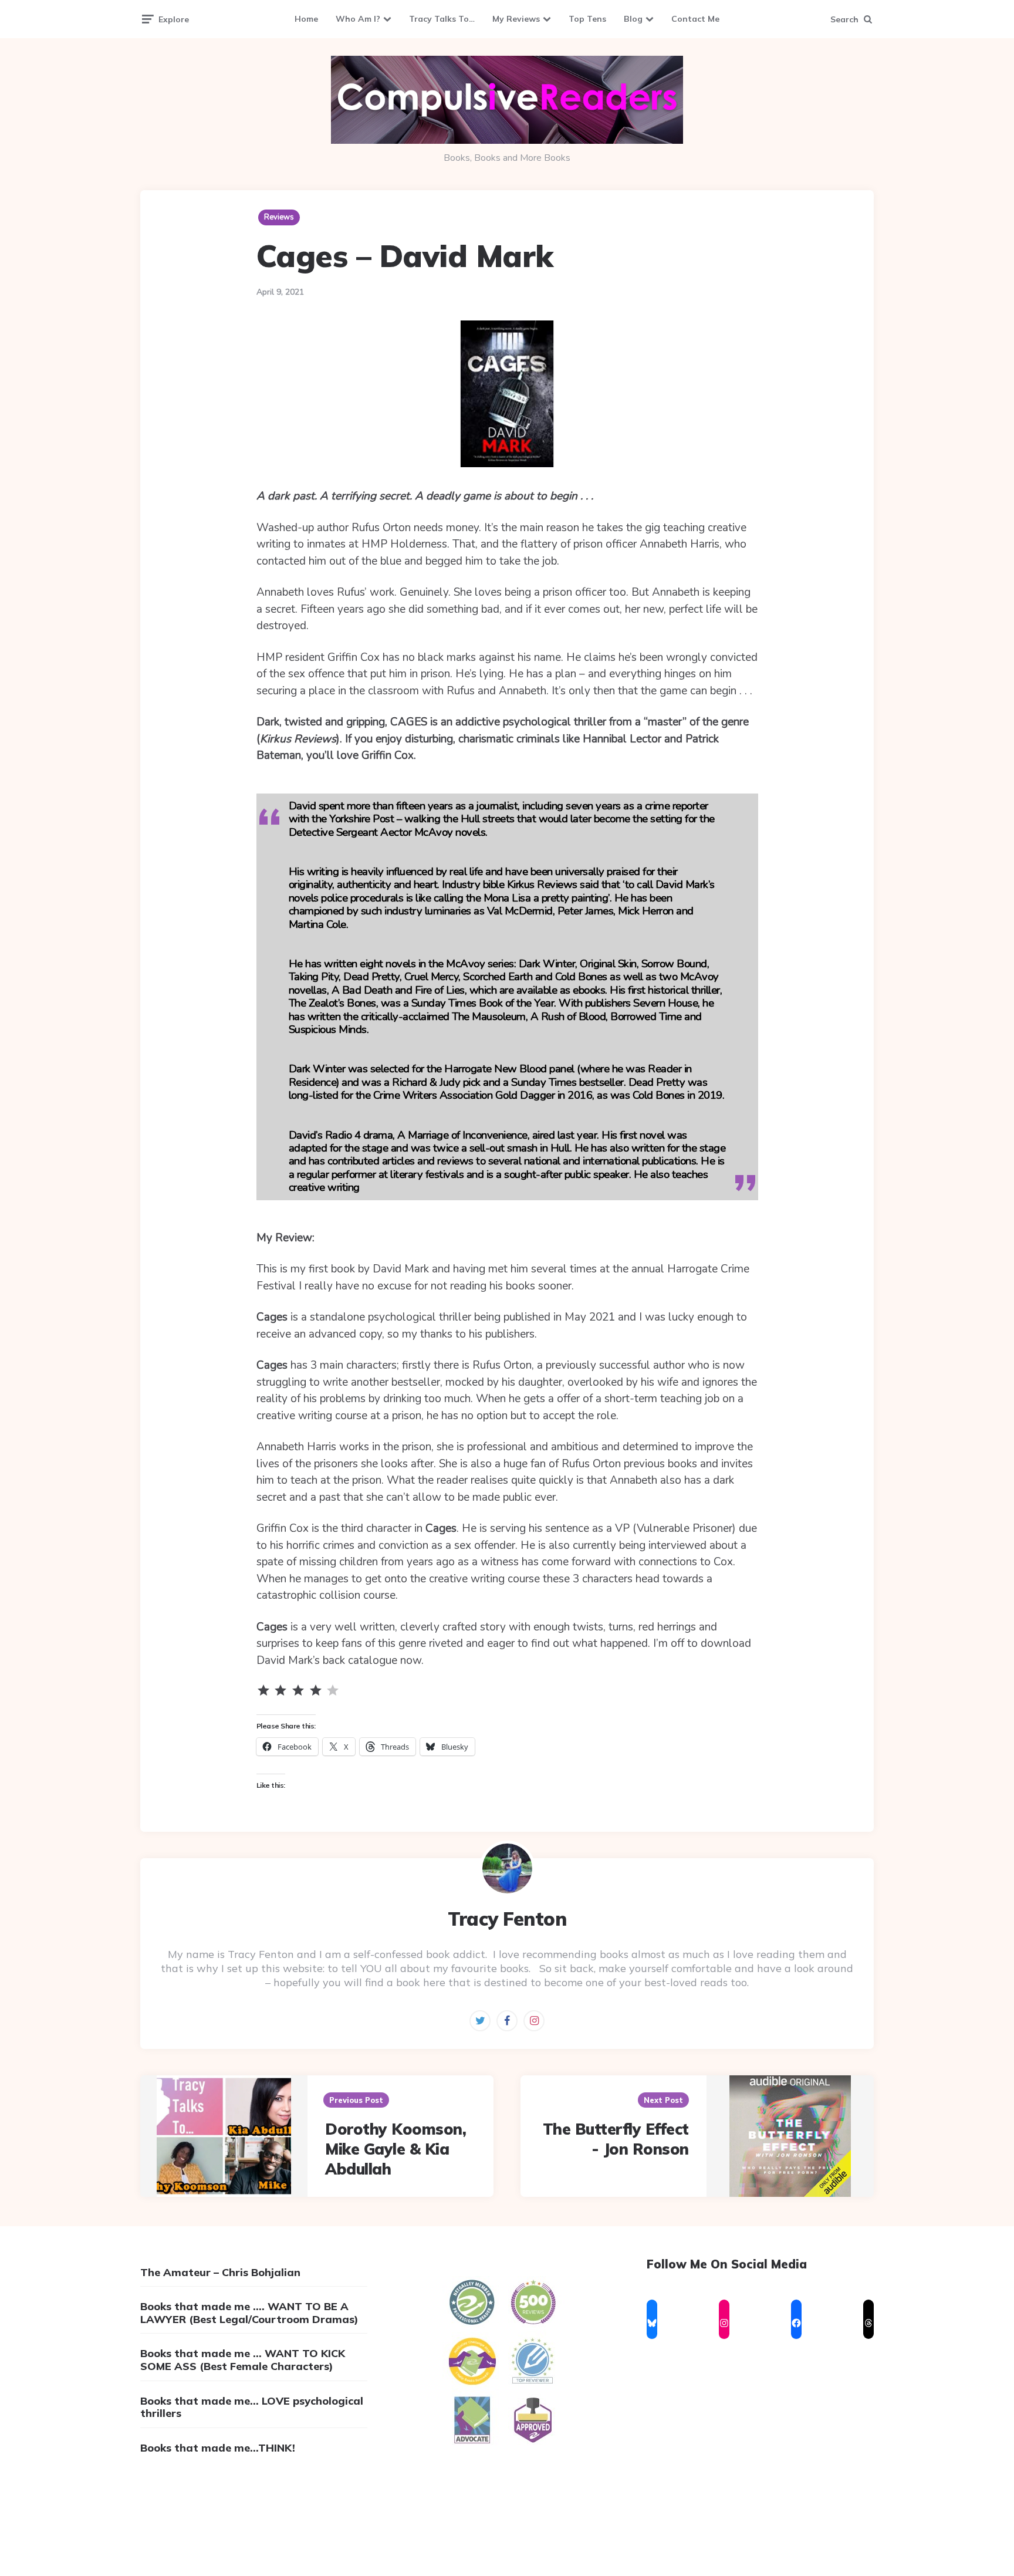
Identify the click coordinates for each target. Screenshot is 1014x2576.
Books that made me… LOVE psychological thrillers (252, 2407)
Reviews (279, 217)
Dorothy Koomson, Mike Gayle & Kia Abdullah (396, 2149)
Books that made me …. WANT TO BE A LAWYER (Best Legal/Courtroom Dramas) (249, 2313)
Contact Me (695, 19)
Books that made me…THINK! (218, 2448)
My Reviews (516, 19)
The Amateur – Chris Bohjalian (220, 2272)
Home (306, 19)
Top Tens (587, 19)
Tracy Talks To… (442, 19)
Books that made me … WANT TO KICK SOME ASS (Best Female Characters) (243, 2360)
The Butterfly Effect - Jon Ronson (616, 2139)
